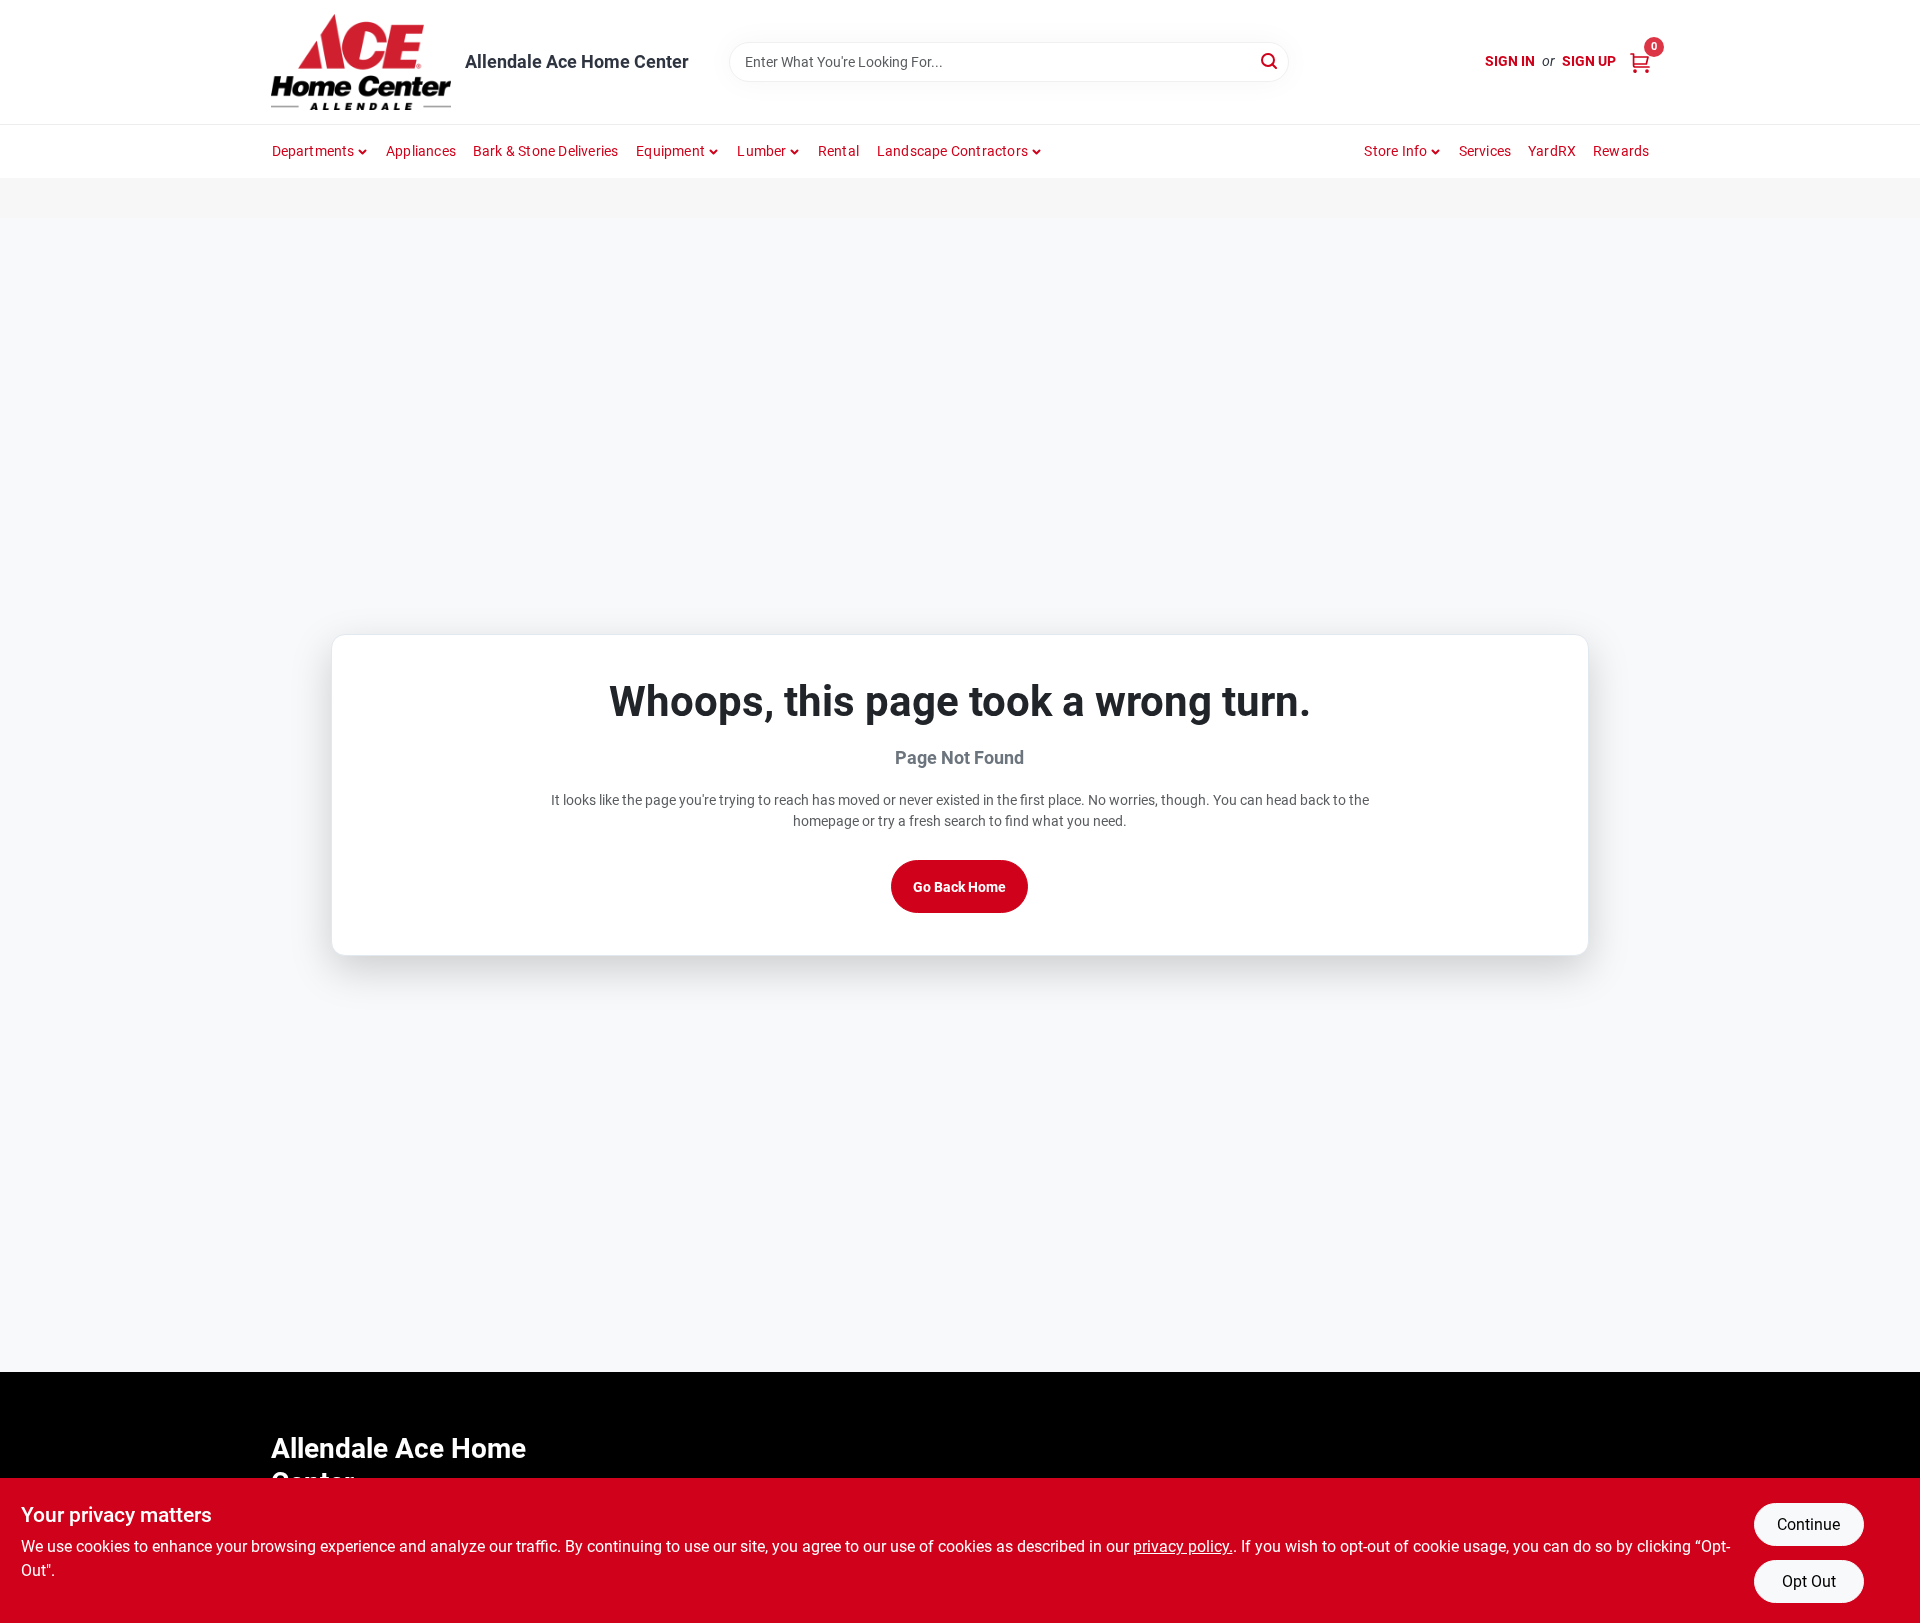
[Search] (1270, 60)
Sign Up (1589, 61)
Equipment (670, 151)
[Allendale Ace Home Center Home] (361, 62)
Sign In (1510, 61)
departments (313, 151)
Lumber (761, 151)
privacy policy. (1183, 1546)
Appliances (421, 151)
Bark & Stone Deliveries (546, 151)
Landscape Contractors (952, 151)
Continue (1808, 1524)
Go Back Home (959, 887)
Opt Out (1809, 1581)
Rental (838, 151)
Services (1485, 151)
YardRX (1552, 151)
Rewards (1621, 151)
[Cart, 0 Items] (1640, 61)
